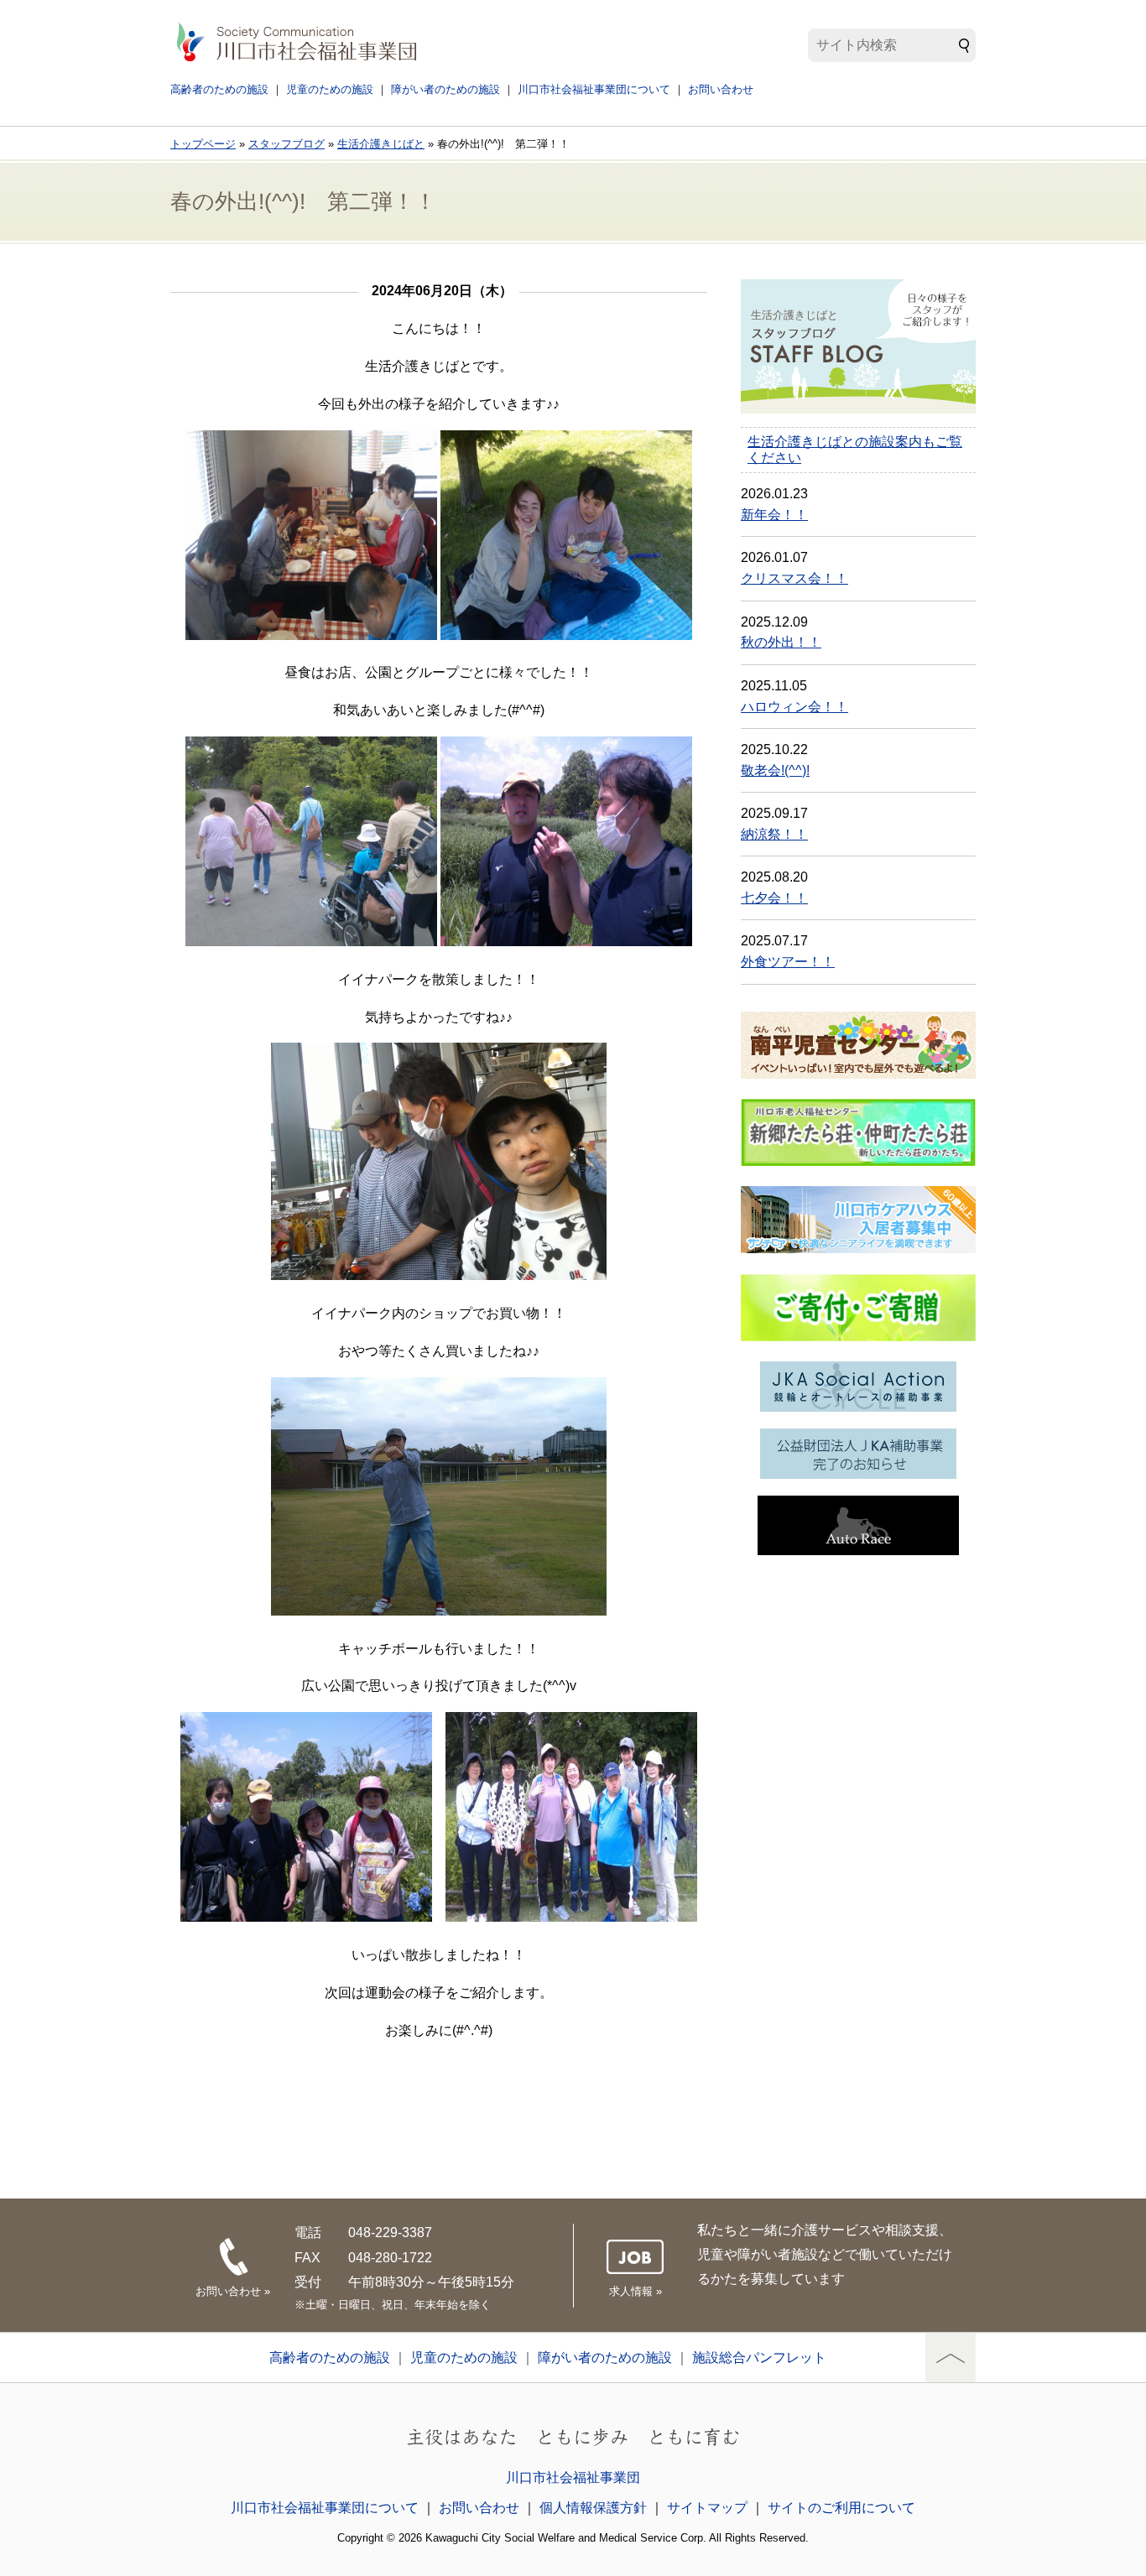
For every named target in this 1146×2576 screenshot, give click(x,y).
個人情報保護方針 (593, 2508)
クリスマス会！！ (794, 578)
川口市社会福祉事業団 (573, 2477)
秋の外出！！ (781, 642)
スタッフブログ (286, 144)
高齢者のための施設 (219, 89)
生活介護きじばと (381, 144)
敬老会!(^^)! (775, 770)
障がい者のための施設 (445, 89)
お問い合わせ (721, 89)
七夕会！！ (774, 898)
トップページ (203, 144)
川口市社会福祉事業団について (594, 89)
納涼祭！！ (774, 834)
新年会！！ (774, 515)
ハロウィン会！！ (794, 707)
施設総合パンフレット (759, 2357)
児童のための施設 (330, 89)
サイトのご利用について (841, 2508)
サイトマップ (707, 2508)
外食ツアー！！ (788, 962)
